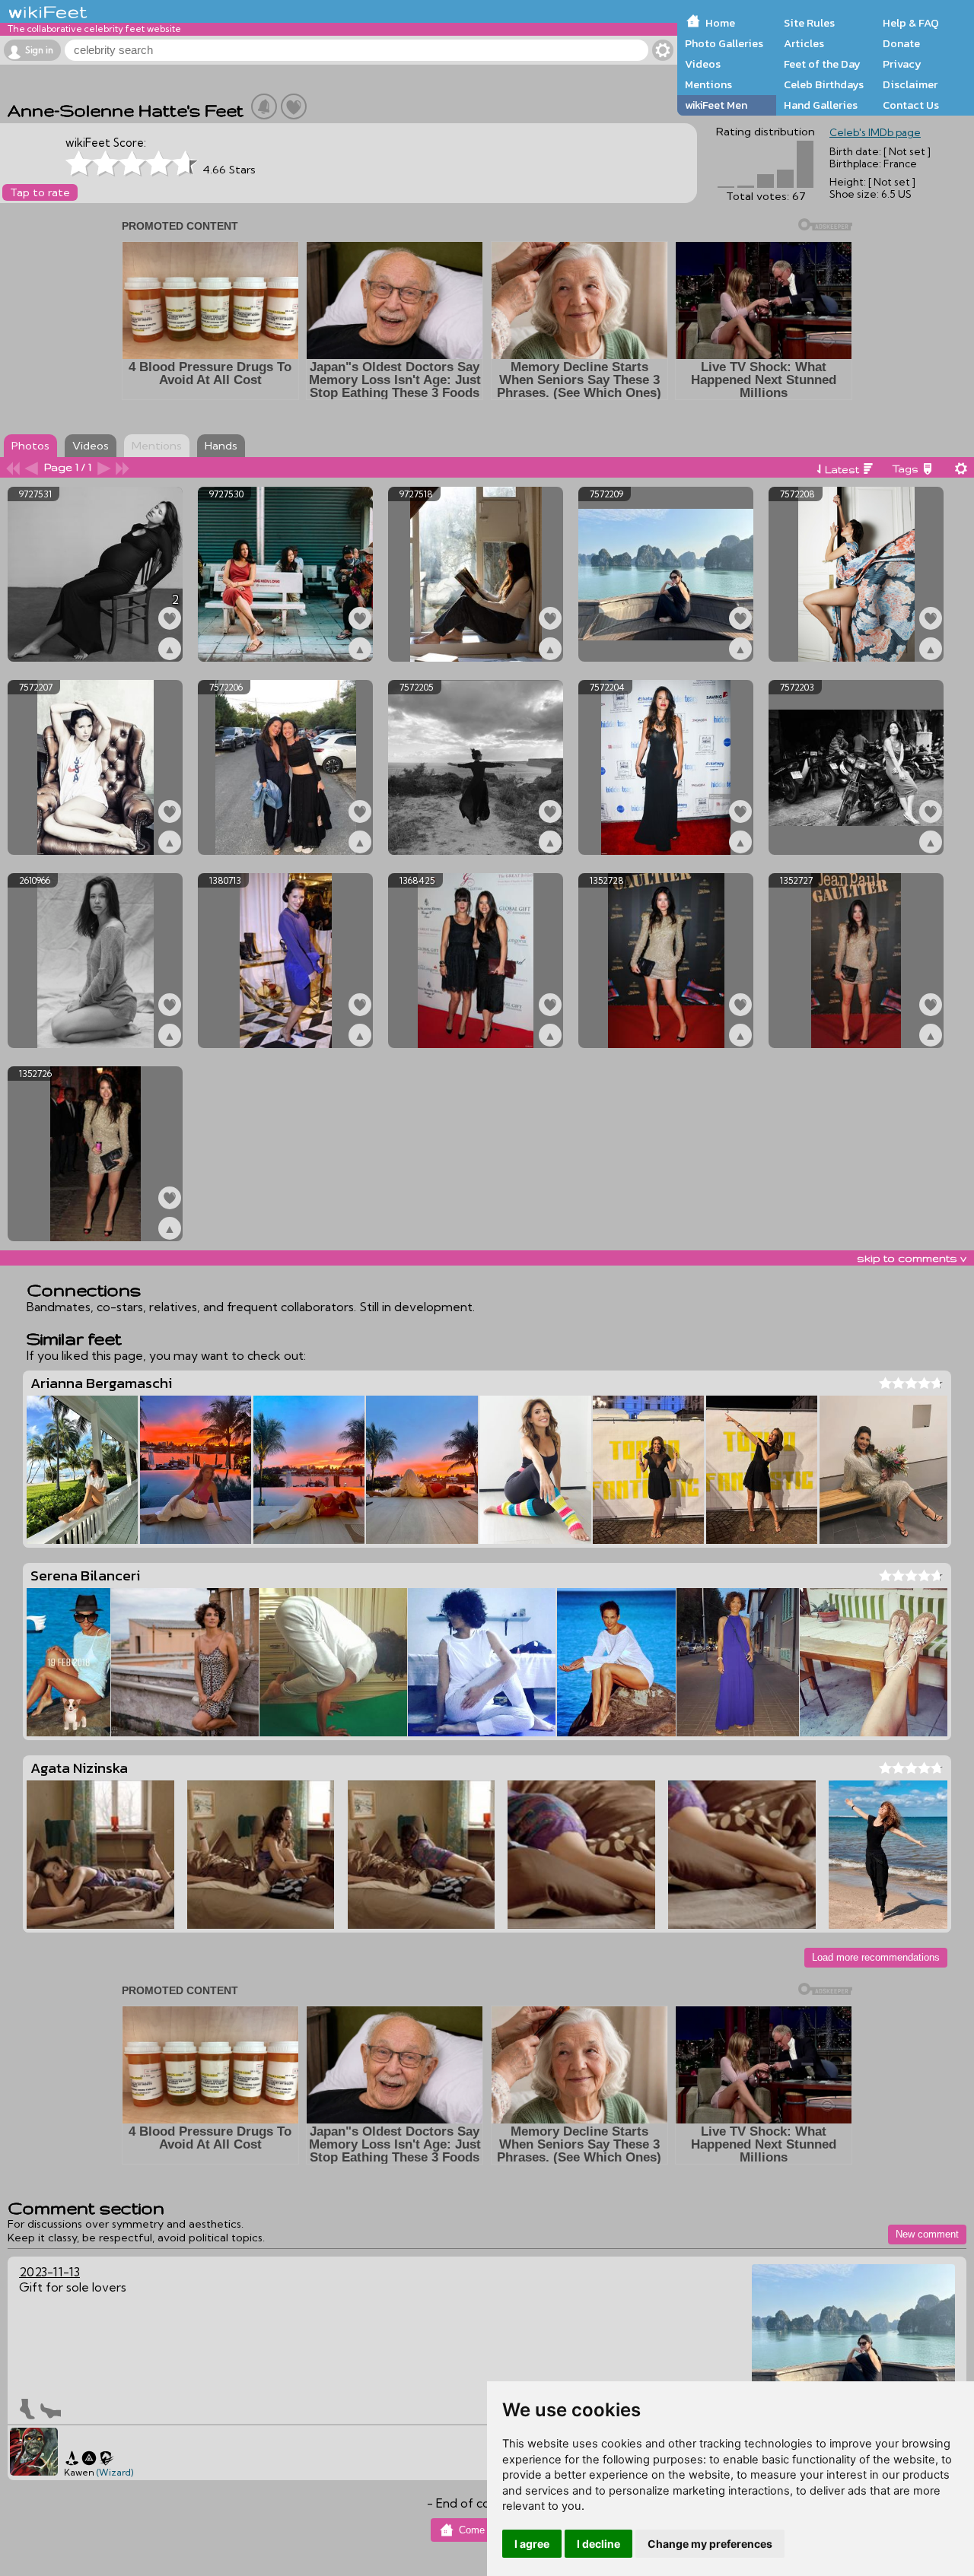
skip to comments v (912, 1258)
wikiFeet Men (716, 105)
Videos (703, 64)
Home (720, 23)
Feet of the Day (822, 64)
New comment (927, 2234)
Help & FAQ (911, 23)
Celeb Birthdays (824, 84)
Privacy (902, 64)
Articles (804, 43)
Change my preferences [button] (710, 2544)
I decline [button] (598, 2544)
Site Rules (809, 23)
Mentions (708, 84)
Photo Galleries (724, 43)
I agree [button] (532, 2544)
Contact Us (911, 105)
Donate (901, 43)
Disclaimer (910, 84)
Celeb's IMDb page (875, 132)
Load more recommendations (876, 1957)
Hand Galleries (821, 105)
